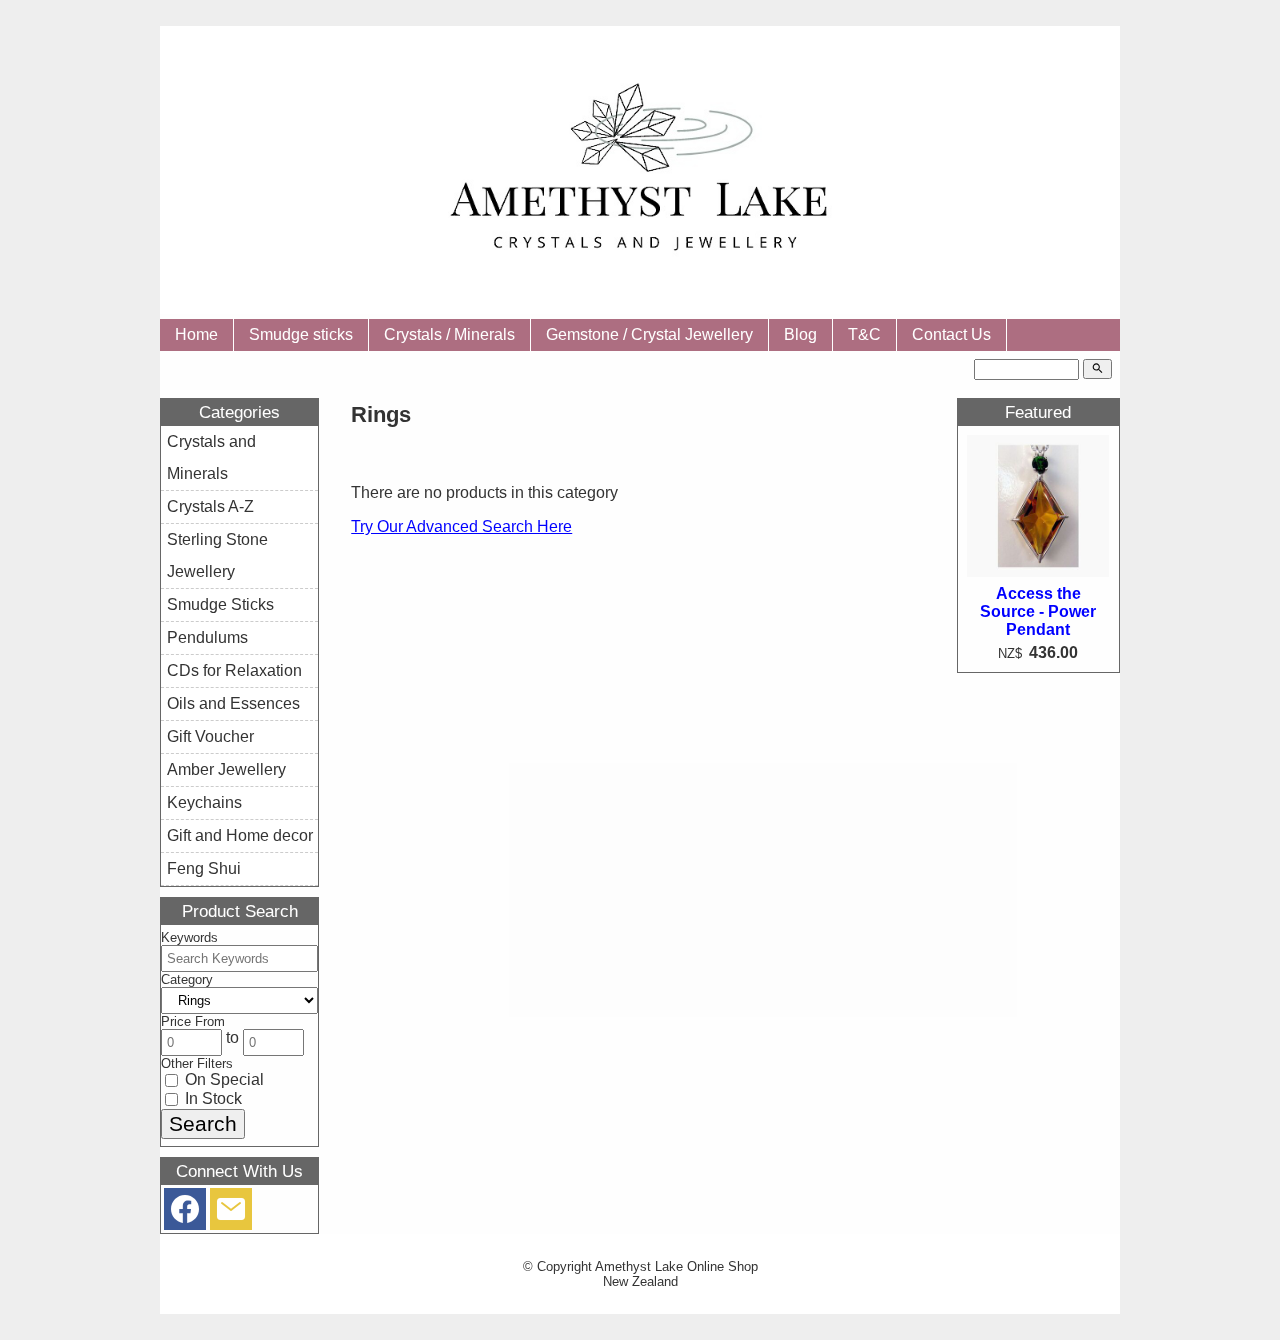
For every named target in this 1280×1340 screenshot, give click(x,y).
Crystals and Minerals (211, 457)
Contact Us (951, 334)
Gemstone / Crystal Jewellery (649, 334)
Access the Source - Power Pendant (1038, 611)
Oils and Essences (233, 703)
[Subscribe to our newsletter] (231, 1213)
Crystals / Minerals (449, 334)
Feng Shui (204, 868)
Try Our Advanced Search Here (461, 526)
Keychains (204, 802)
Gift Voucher (210, 736)
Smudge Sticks (220, 604)
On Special (222, 1079)
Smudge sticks (301, 334)
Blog (800, 334)
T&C (864, 334)
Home (196, 334)
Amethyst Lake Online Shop (676, 1266)
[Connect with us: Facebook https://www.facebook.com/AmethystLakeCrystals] (185, 1213)
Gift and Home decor (240, 835)
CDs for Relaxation (234, 670)
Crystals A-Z (210, 506)
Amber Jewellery (226, 769)
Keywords (189, 937)
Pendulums (207, 637)
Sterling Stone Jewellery (217, 555)
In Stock (211, 1098)
